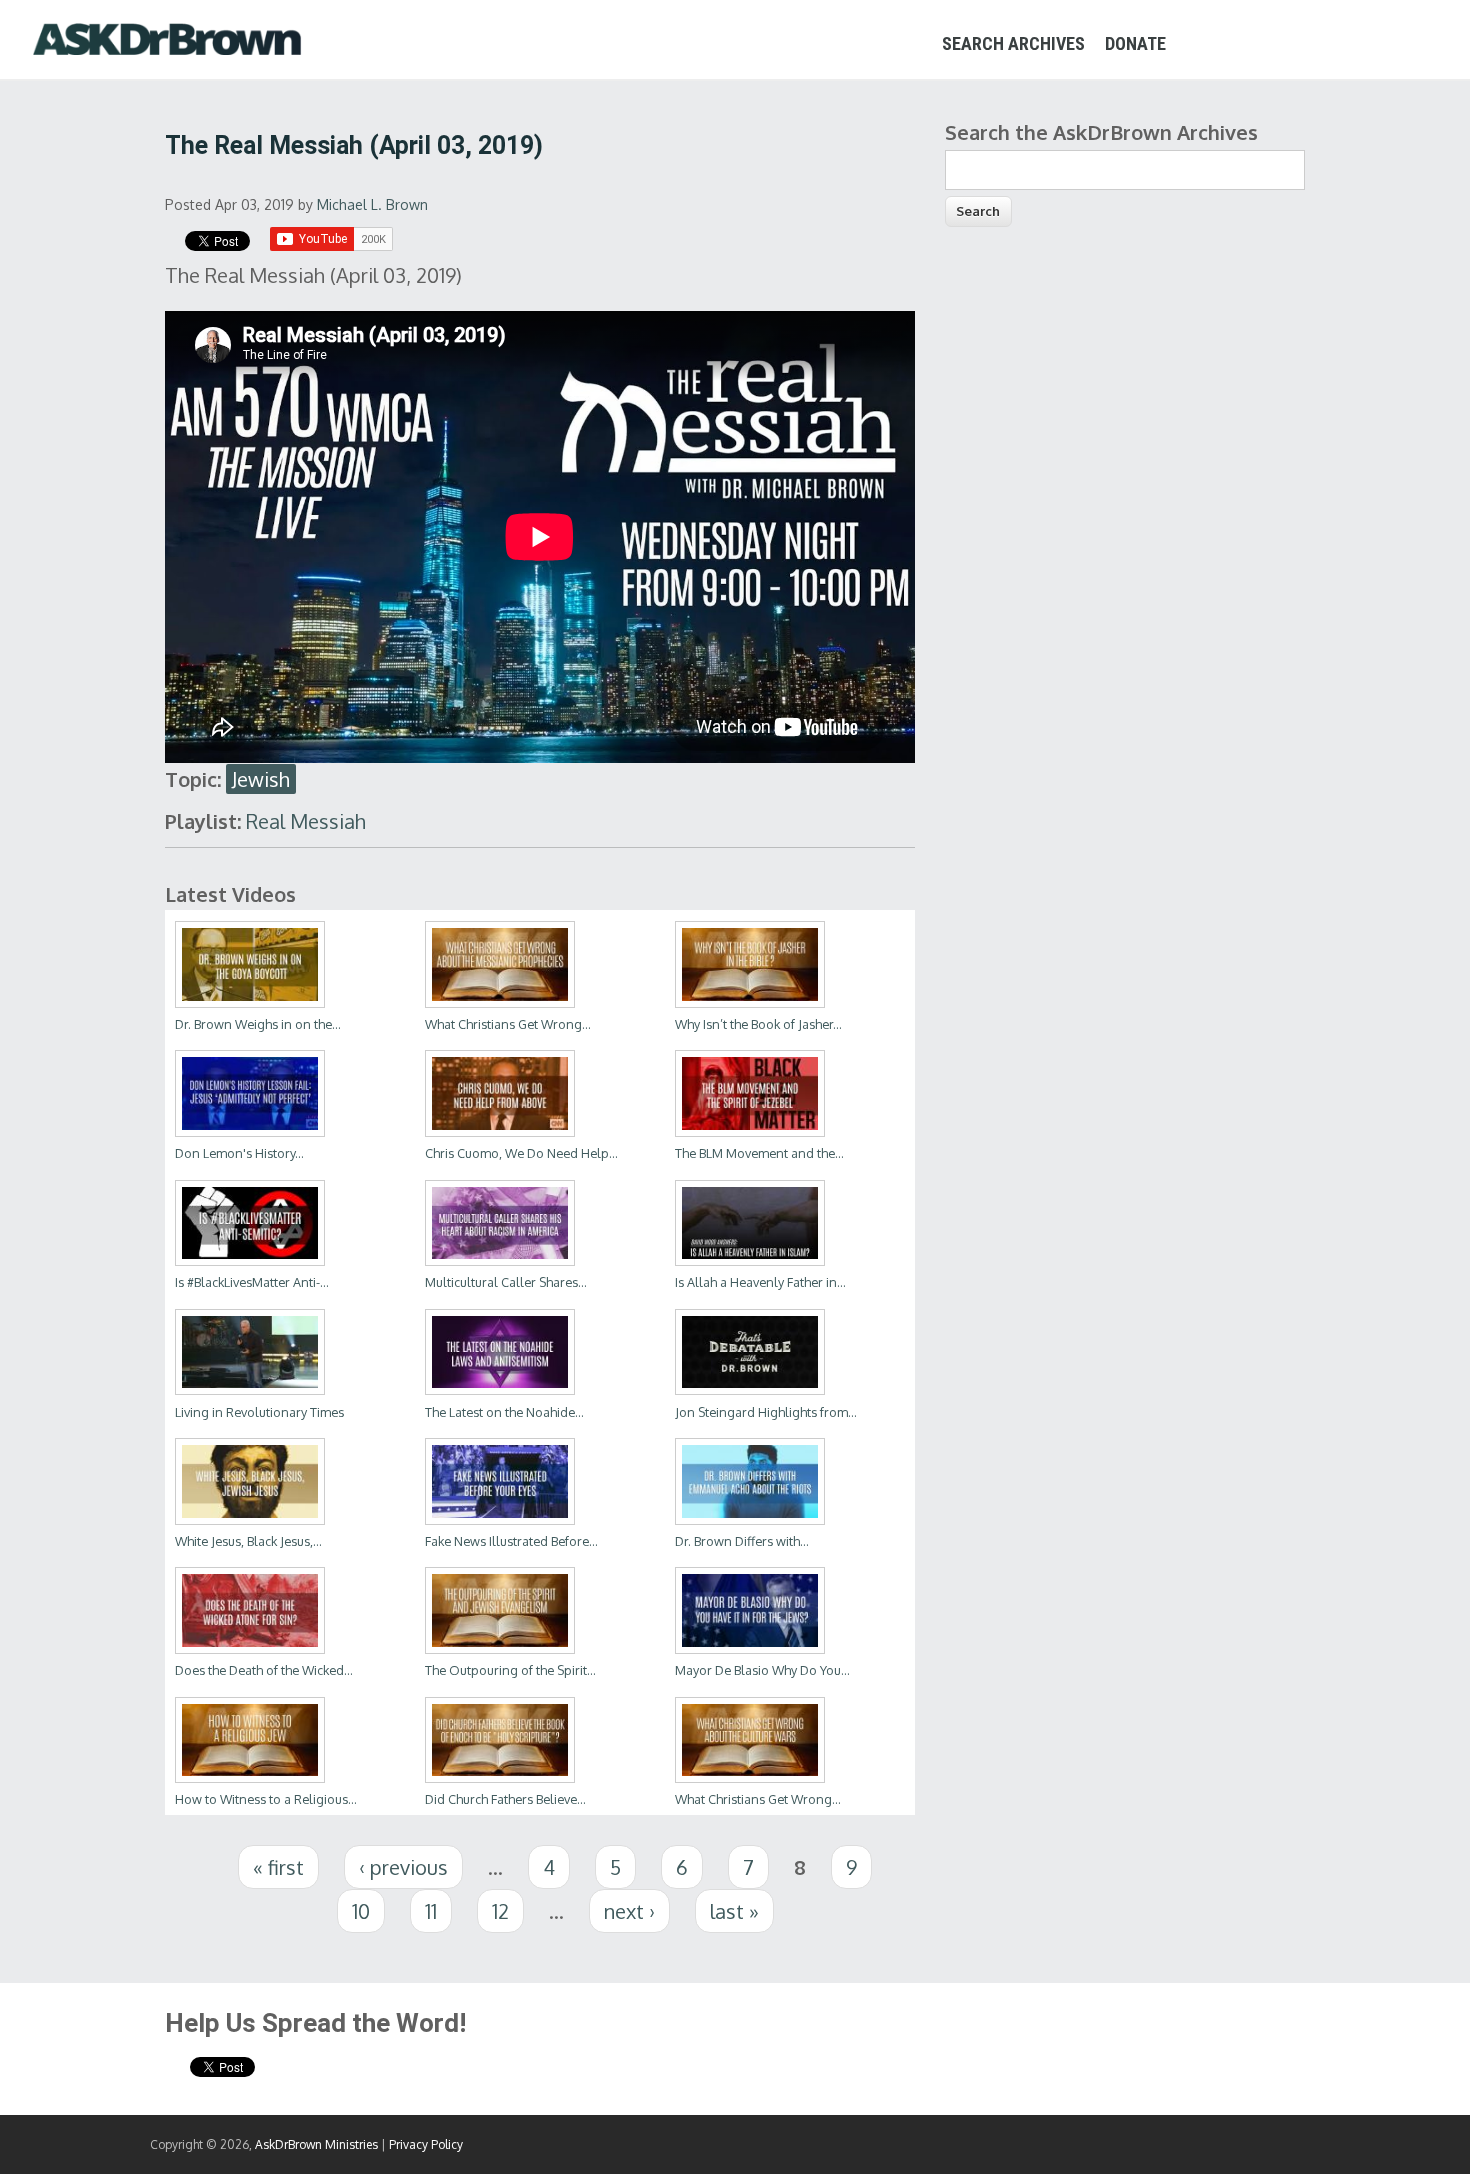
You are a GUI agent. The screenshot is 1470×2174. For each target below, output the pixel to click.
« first (278, 1867)
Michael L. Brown (372, 204)
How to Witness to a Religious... (266, 1799)
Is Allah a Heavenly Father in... (760, 1282)
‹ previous (403, 1867)
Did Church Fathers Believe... (505, 1799)
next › (629, 1911)
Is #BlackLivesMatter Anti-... (252, 1282)
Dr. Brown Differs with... (742, 1541)
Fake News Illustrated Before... (511, 1541)
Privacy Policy (426, 2144)
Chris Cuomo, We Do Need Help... (521, 1153)
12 (500, 1911)
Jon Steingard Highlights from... (766, 1412)
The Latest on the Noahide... (504, 1412)
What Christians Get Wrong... (508, 1024)
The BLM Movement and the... (759, 1153)
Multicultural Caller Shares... (506, 1282)
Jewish (261, 779)
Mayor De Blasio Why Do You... (762, 1670)
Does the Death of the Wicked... (264, 1670)
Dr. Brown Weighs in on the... (258, 1024)
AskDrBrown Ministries (316, 2144)
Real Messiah (306, 821)
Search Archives (1013, 43)
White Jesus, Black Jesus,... (248, 1541)
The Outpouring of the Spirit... (510, 1670)
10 (361, 1911)
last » (734, 1911)
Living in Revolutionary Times (259, 1412)
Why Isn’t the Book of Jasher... (758, 1024)
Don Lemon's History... (239, 1153)
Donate (1135, 43)
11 (431, 1911)
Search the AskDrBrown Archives (1101, 132)
